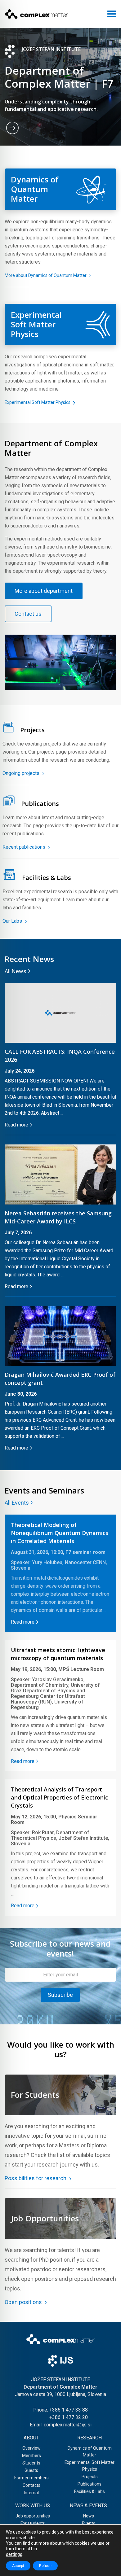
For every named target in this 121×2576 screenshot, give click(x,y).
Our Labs (13, 921)
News (89, 2516)
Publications (90, 2484)
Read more (16, 1125)
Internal (31, 2493)
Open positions (24, 2302)
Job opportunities (33, 2516)
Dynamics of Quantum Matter (90, 2451)
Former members (31, 2478)
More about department (44, 591)
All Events (17, 1503)
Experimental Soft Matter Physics (38, 402)
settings (14, 2554)
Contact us (28, 614)
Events (89, 2523)
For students (33, 2523)
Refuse (45, 2566)
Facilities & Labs (90, 2491)
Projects (90, 2477)
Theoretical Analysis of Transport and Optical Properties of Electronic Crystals (59, 1797)
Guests (31, 2470)
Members (31, 2456)
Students (31, 2463)
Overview (31, 2448)
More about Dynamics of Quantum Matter (46, 275)
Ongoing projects (22, 773)
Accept (18, 2566)
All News (16, 971)
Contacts (31, 2485)
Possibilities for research (36, 2178)
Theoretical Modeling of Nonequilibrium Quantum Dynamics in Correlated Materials (60, 1533)
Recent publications (25, 847)
